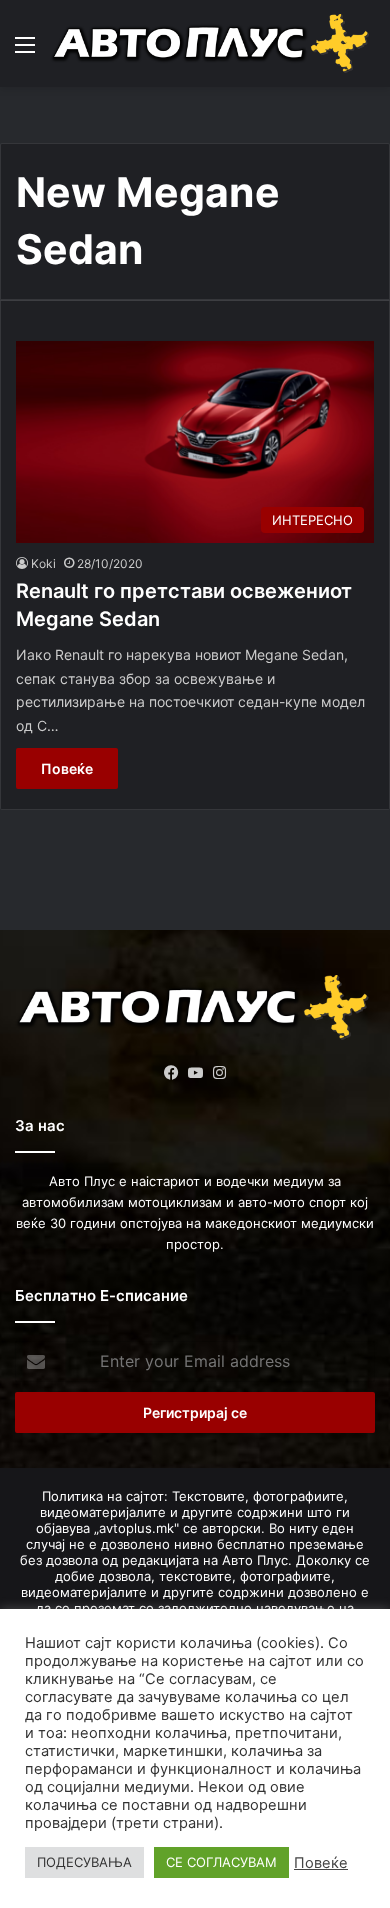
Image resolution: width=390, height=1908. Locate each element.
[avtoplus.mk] (212, 43)
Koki (43, 563)
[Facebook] (171, 1073)
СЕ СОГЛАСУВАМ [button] (221, 1862)
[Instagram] (219, 1073)
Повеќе (67, 768)
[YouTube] (195, 1073)
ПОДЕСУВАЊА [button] (84, 1862)
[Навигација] (25, 51)
